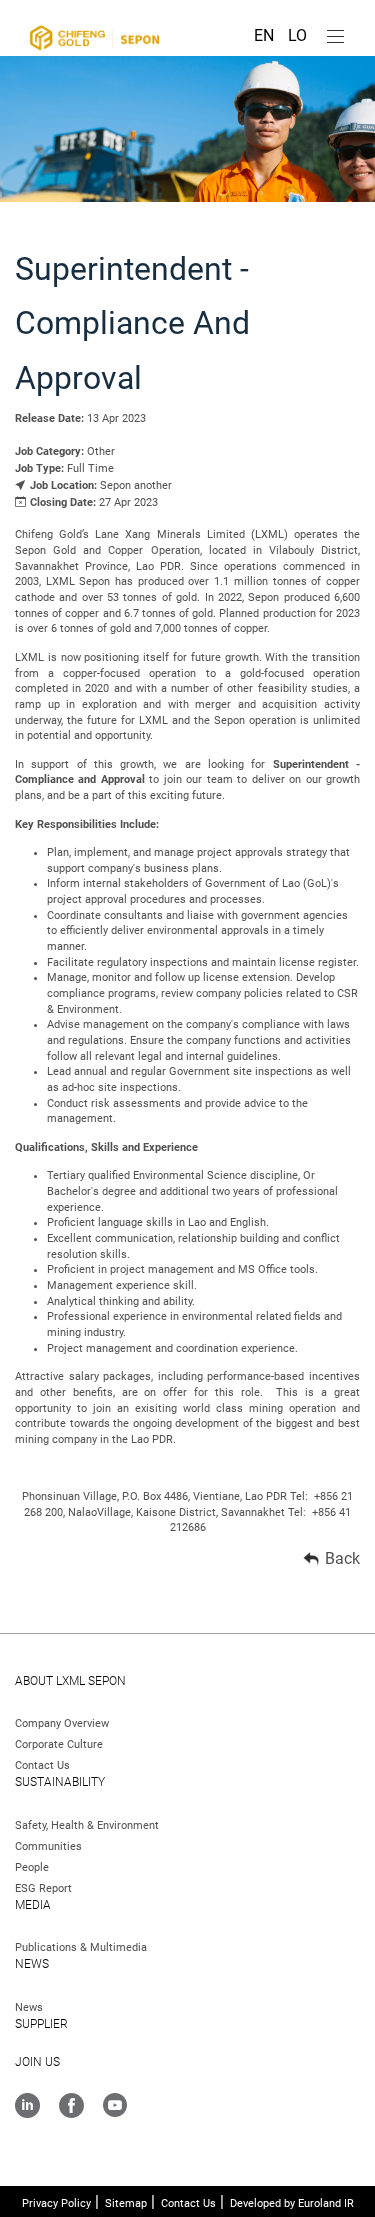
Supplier (41, 2024)
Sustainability (60, 1782)
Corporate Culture (59, 1744)
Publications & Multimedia (81, 1947)
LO (297, 35)
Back (342, 1558)
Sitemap (126, 2203)
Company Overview (62, 1723)
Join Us (37, 2062)
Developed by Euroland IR (292, 2203)
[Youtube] (115, 2107)
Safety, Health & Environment (87, 1825)
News (32, 1964)
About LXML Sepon (70, 1681)
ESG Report (43, 1888)
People (32, 1867)
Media (33, 1905)
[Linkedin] (27, 2107)
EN (266, 35)
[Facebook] (71, 2107)
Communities (48, 1846)
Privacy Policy (56, 2203)
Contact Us (42, 1765)
